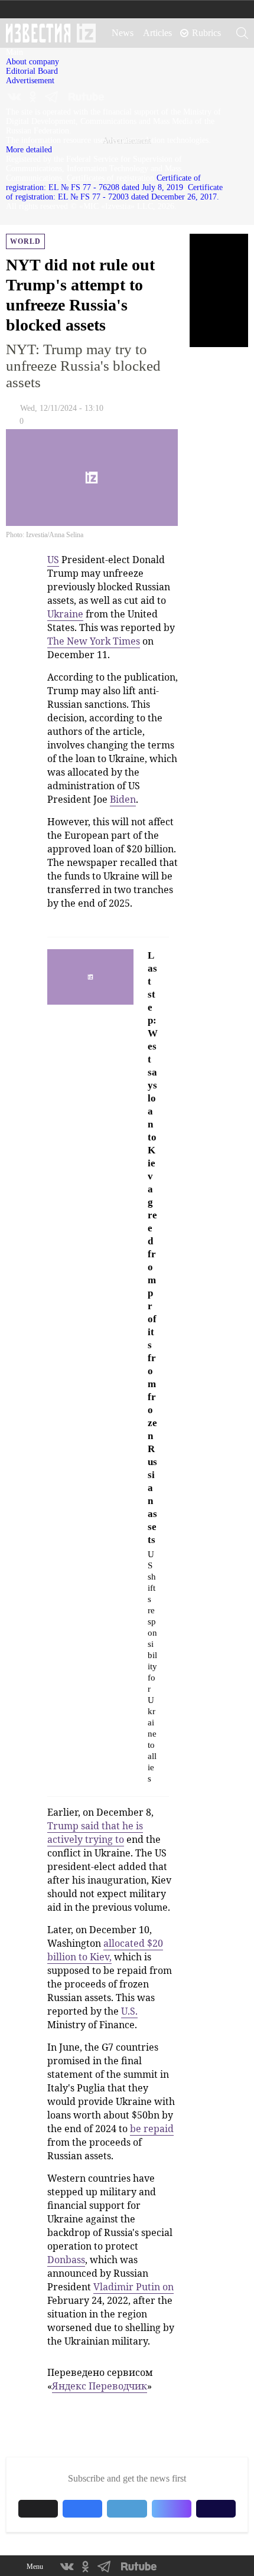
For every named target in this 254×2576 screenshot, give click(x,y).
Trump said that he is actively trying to (95, 1833)
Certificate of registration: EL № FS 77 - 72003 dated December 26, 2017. (114, 192)
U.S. (129, 2011)
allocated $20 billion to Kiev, (105, 1950)
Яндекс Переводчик (100, 2386)
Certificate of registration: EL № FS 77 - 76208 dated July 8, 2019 (103, 183)
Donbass (66, 2260)
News (123, 33)
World (25, 241)
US (53, 560)
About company (32, 62)
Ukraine (65, 614)
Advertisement (30, 81)
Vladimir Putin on (133, 2287)
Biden (123, 799)
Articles (157, 33)
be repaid (152, 2129)
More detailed (29, 150)
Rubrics (206, 33)
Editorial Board (32, 71)
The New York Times (94, 641)
